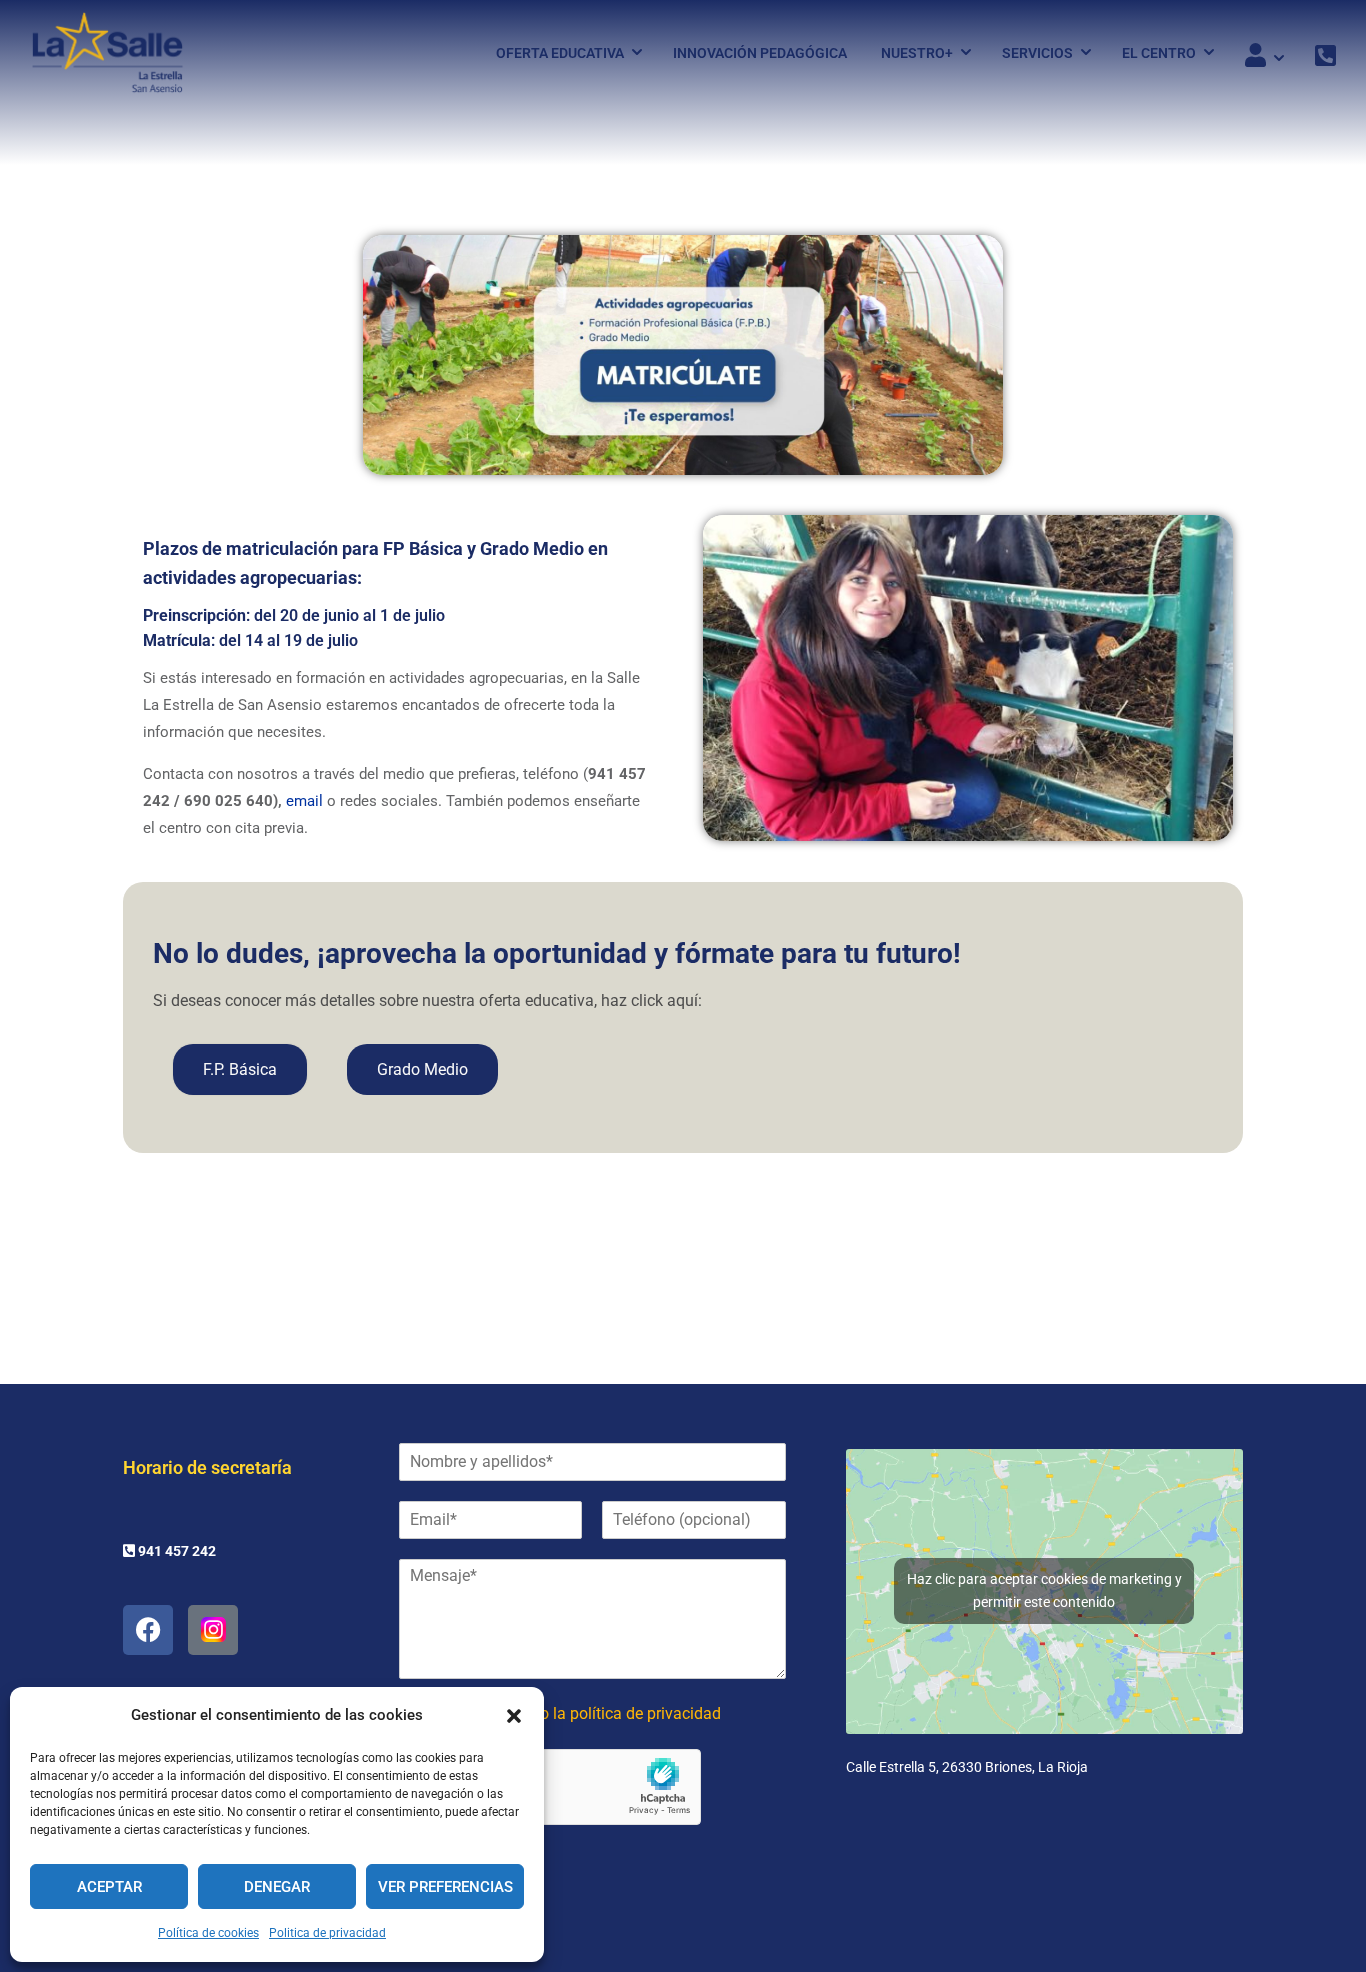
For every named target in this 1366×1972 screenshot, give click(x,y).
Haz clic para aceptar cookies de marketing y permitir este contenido (1044, 1590)
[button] (514, 1716)
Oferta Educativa (560, 53)
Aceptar (109, 1887)
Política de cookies (208, 1933)
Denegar (277, 1887)
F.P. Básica (240, 1069)
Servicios (1037, 53)
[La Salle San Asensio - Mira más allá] (107, 52)
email (304, 801)
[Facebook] (148, 1630)
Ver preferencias (445, 1887)
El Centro (1159, 53)
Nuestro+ (917, 53)
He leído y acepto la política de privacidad (574, 1713)
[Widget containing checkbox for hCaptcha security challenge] (550, 1787)
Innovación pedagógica (760, 53)
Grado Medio (422, 1069)
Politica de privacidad (327, 1933)
